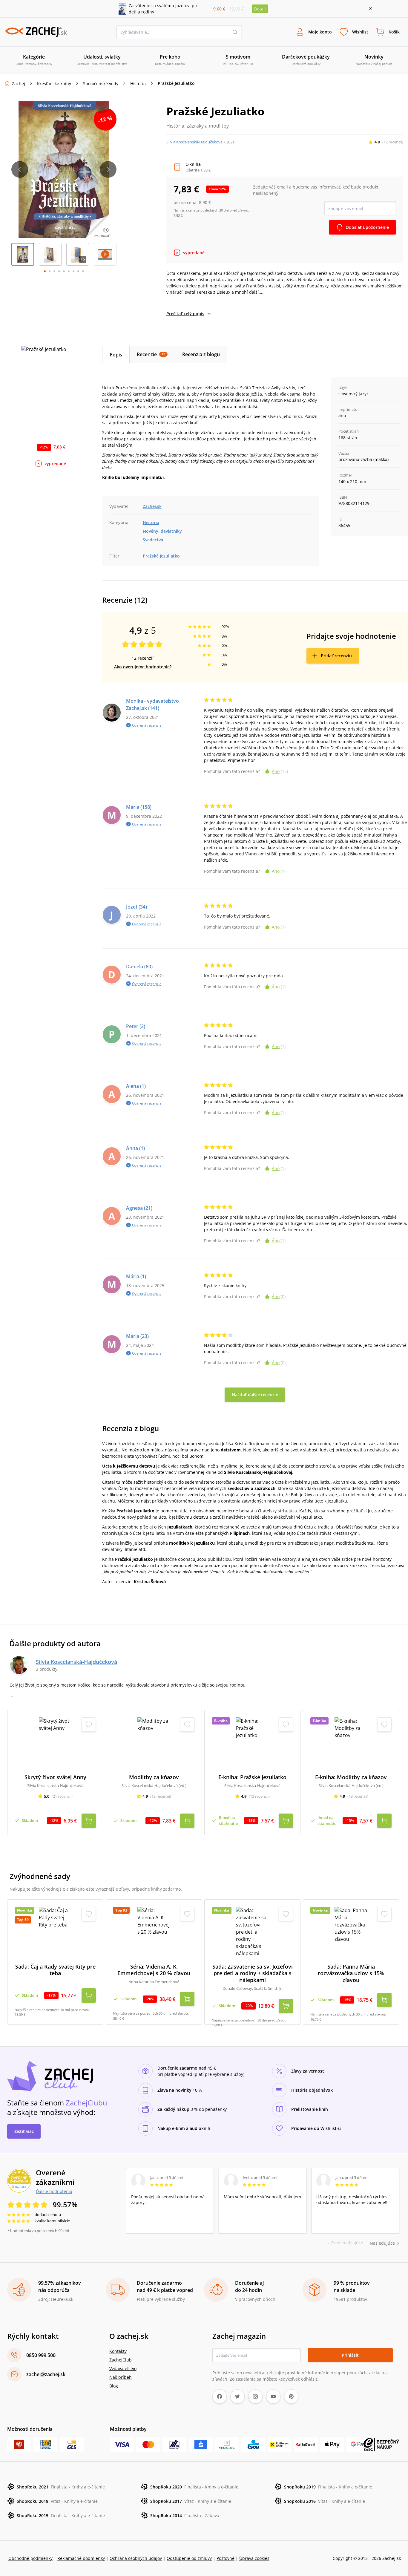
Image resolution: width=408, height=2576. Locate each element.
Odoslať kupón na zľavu (204, 1366)
